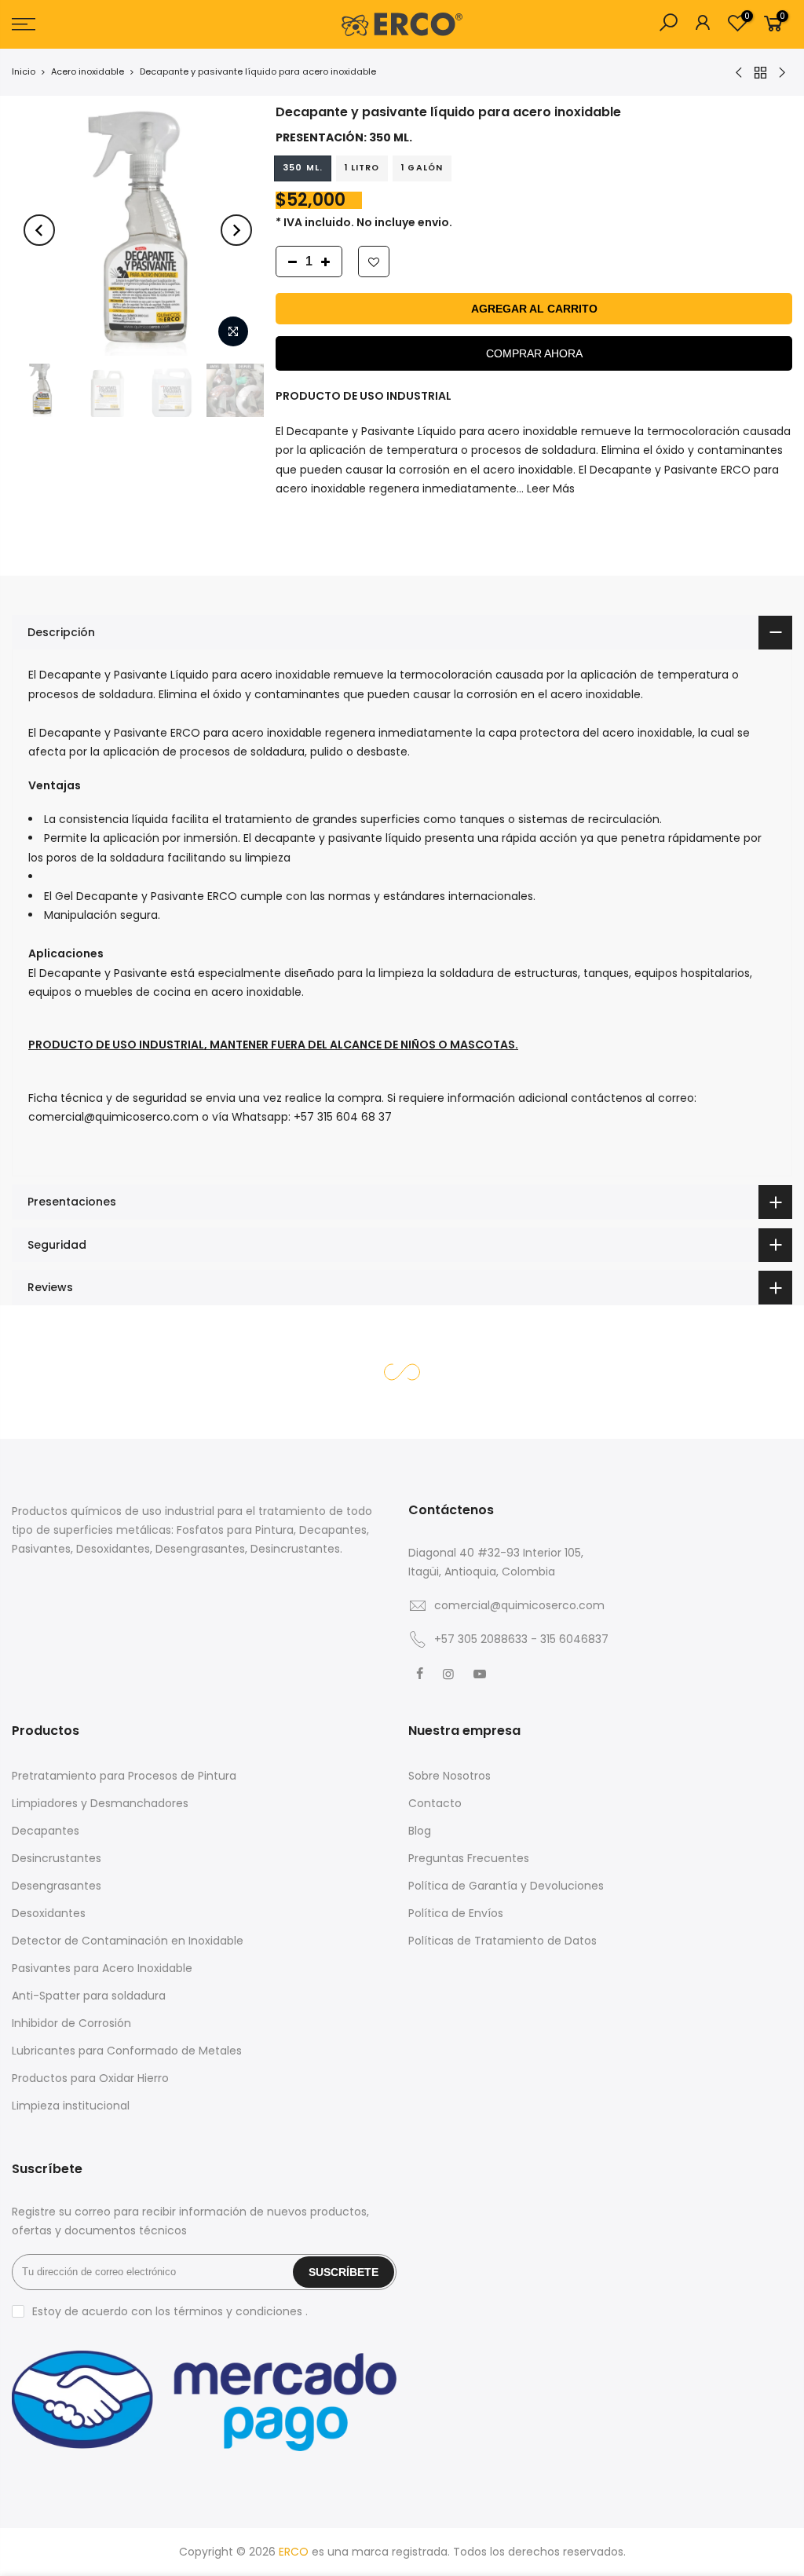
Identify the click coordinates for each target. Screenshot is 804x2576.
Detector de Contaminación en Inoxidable (128, 1941)
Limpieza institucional (71, 2106)
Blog (420, 1831)
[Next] (236, 230)
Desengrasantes (57, 1886)
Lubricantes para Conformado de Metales (127, 2051)
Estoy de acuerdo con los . (170, 2311)
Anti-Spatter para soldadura (89, 1996)
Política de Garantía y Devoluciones (506, 1886)
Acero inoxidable (88, 71)
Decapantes (46, 1831)
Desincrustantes (57, 1858)
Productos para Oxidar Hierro (90, 2078)
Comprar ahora (534, 353)
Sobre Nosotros (450, 1776)
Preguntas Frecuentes (469, 1858)
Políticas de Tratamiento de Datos (502, 1941)
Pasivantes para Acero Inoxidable (102, 1968)
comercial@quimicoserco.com (519, 1605)
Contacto (435, 1803)
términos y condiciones (239, 2311)
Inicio (24, 71)
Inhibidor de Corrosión (71, 2023)
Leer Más (549, 488)
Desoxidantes (49, 1913)
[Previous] (39, 230)
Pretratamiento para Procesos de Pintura (124, 1776)
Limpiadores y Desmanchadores (100, 1803)
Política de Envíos (456, 1913)
